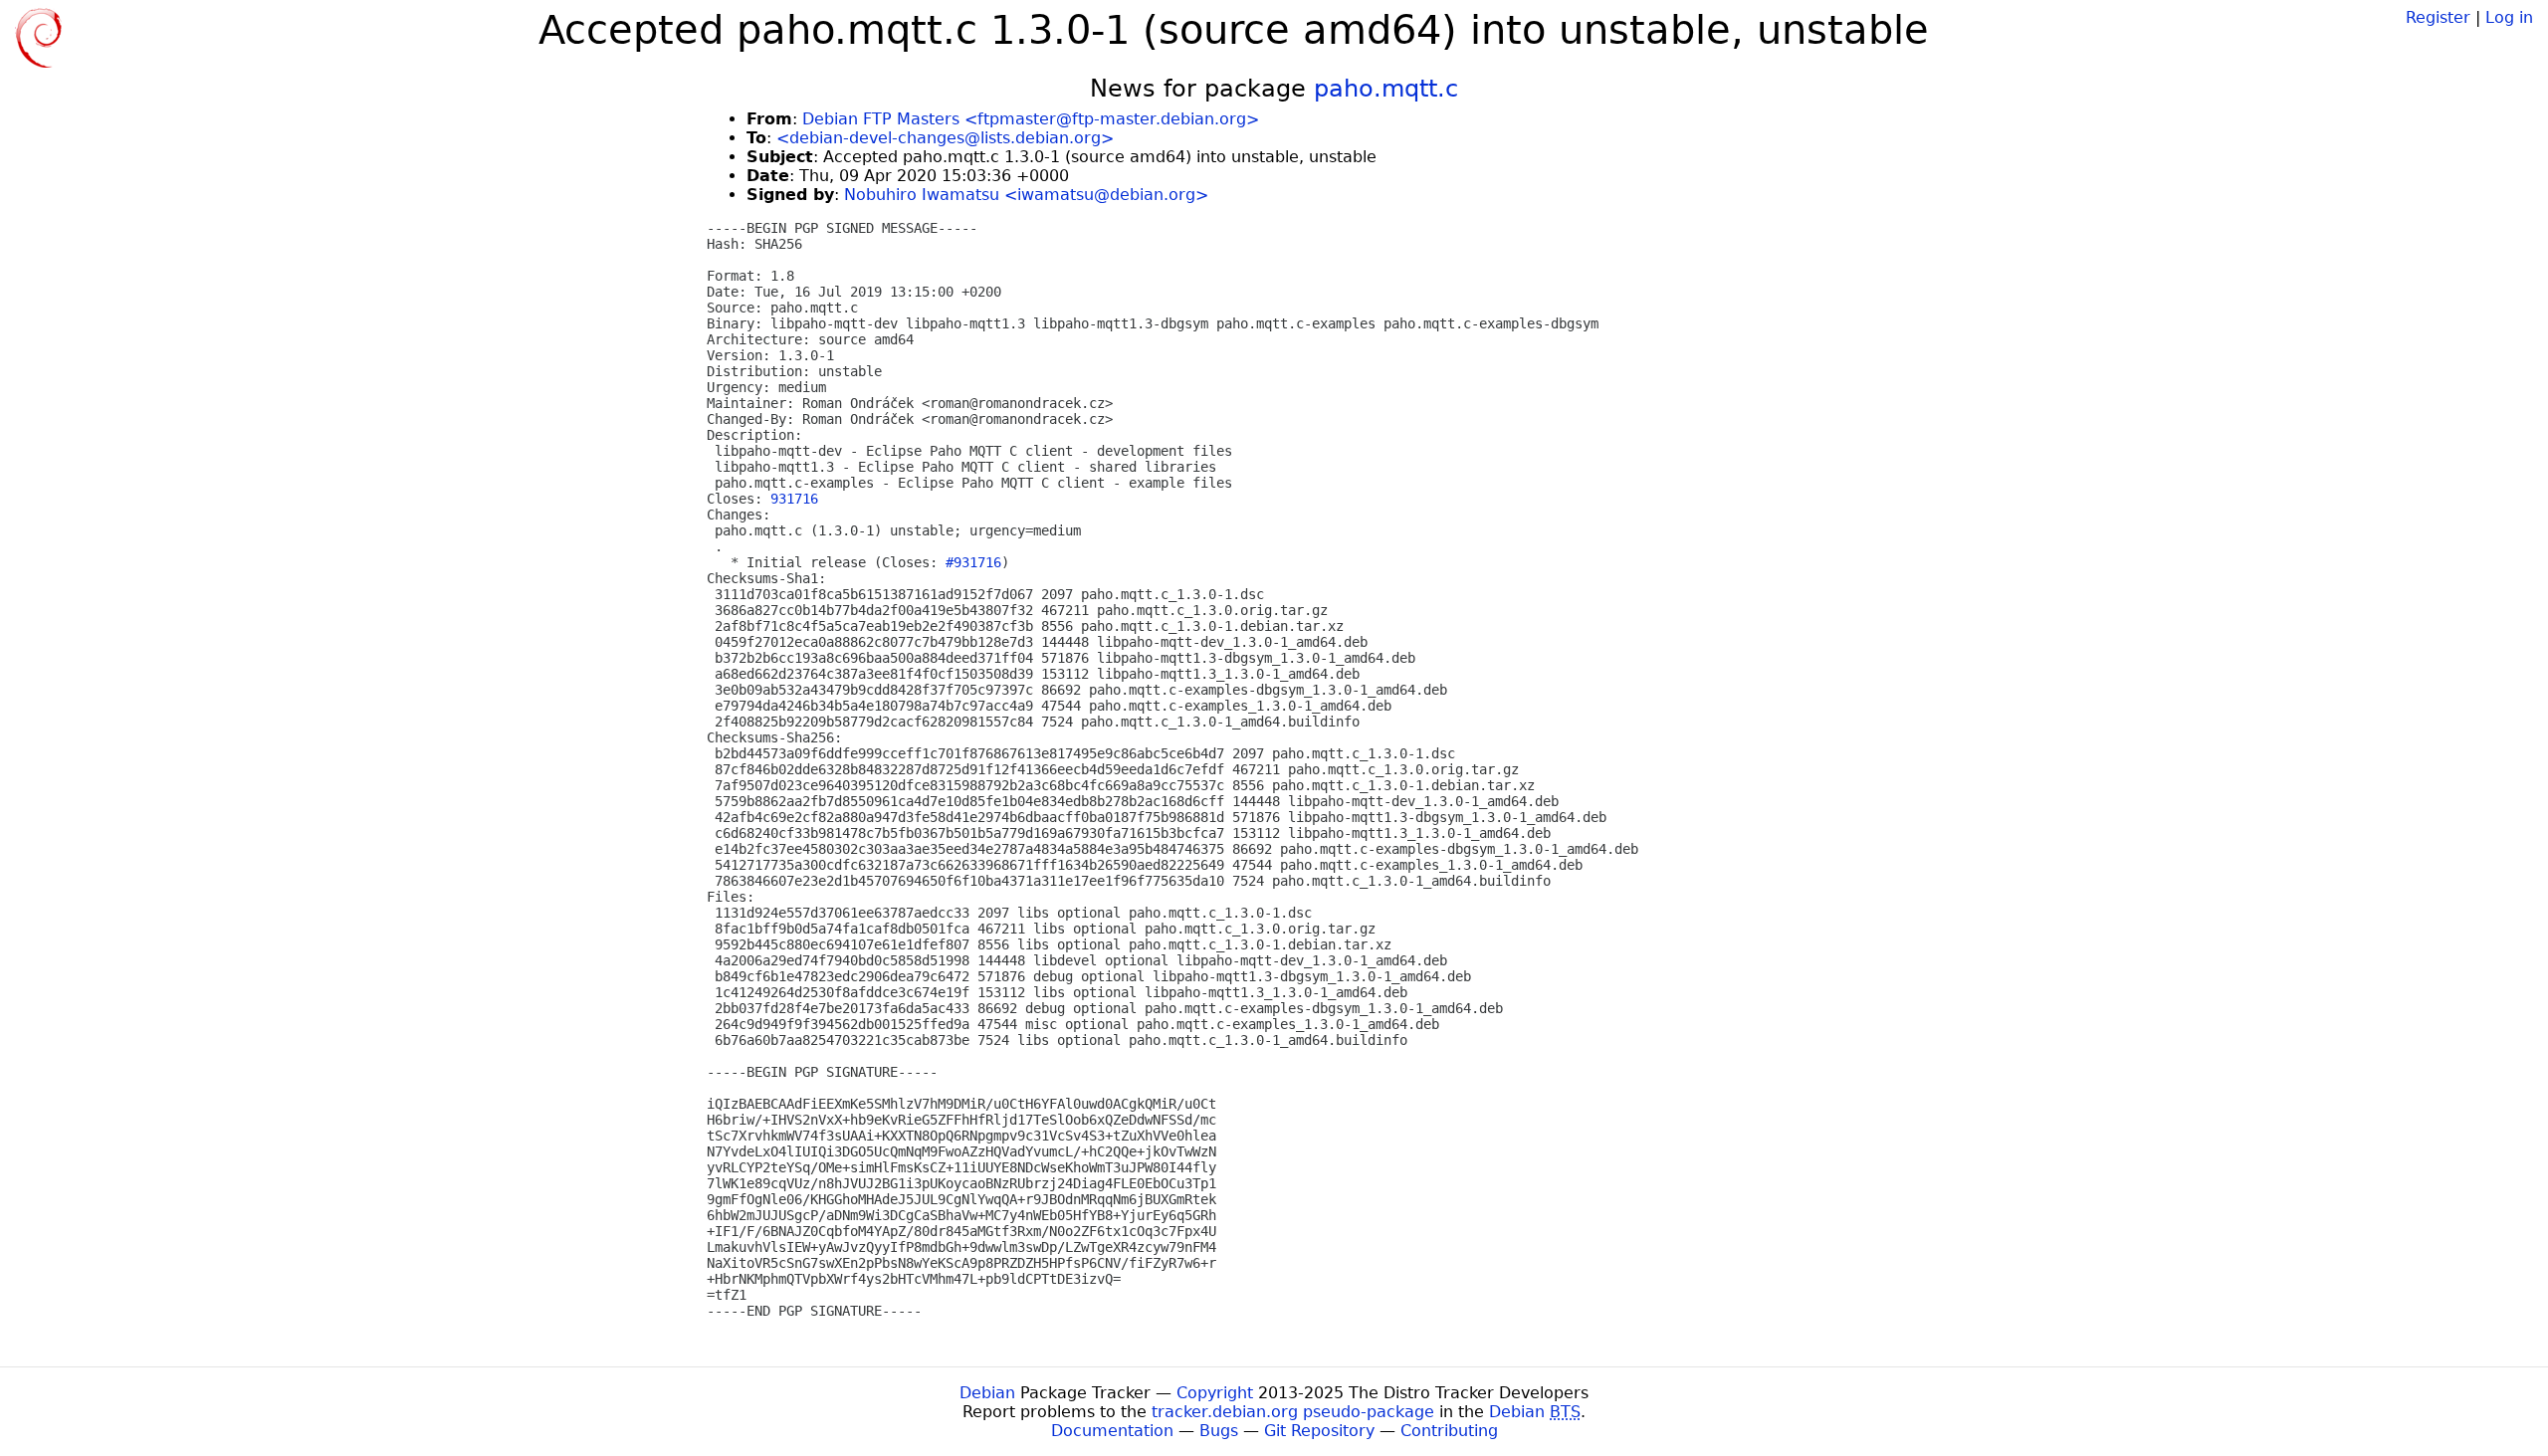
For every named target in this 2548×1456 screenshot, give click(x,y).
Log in (2509, 17)
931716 (794, 499)
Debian (987, 1393)
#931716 (973, 562)
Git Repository (1319, 1431)
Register (2438, 17)
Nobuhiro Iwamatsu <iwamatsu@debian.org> (1026, 195)
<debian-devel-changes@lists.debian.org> (945, 138)
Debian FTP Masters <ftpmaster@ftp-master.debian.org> (1031, 119)
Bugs (1219, 1431)
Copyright (1215, 1393)
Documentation (1112, 1431)
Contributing (1449, 1431)
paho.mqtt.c (1386, 89)
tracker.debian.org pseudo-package (1293, 1412)
